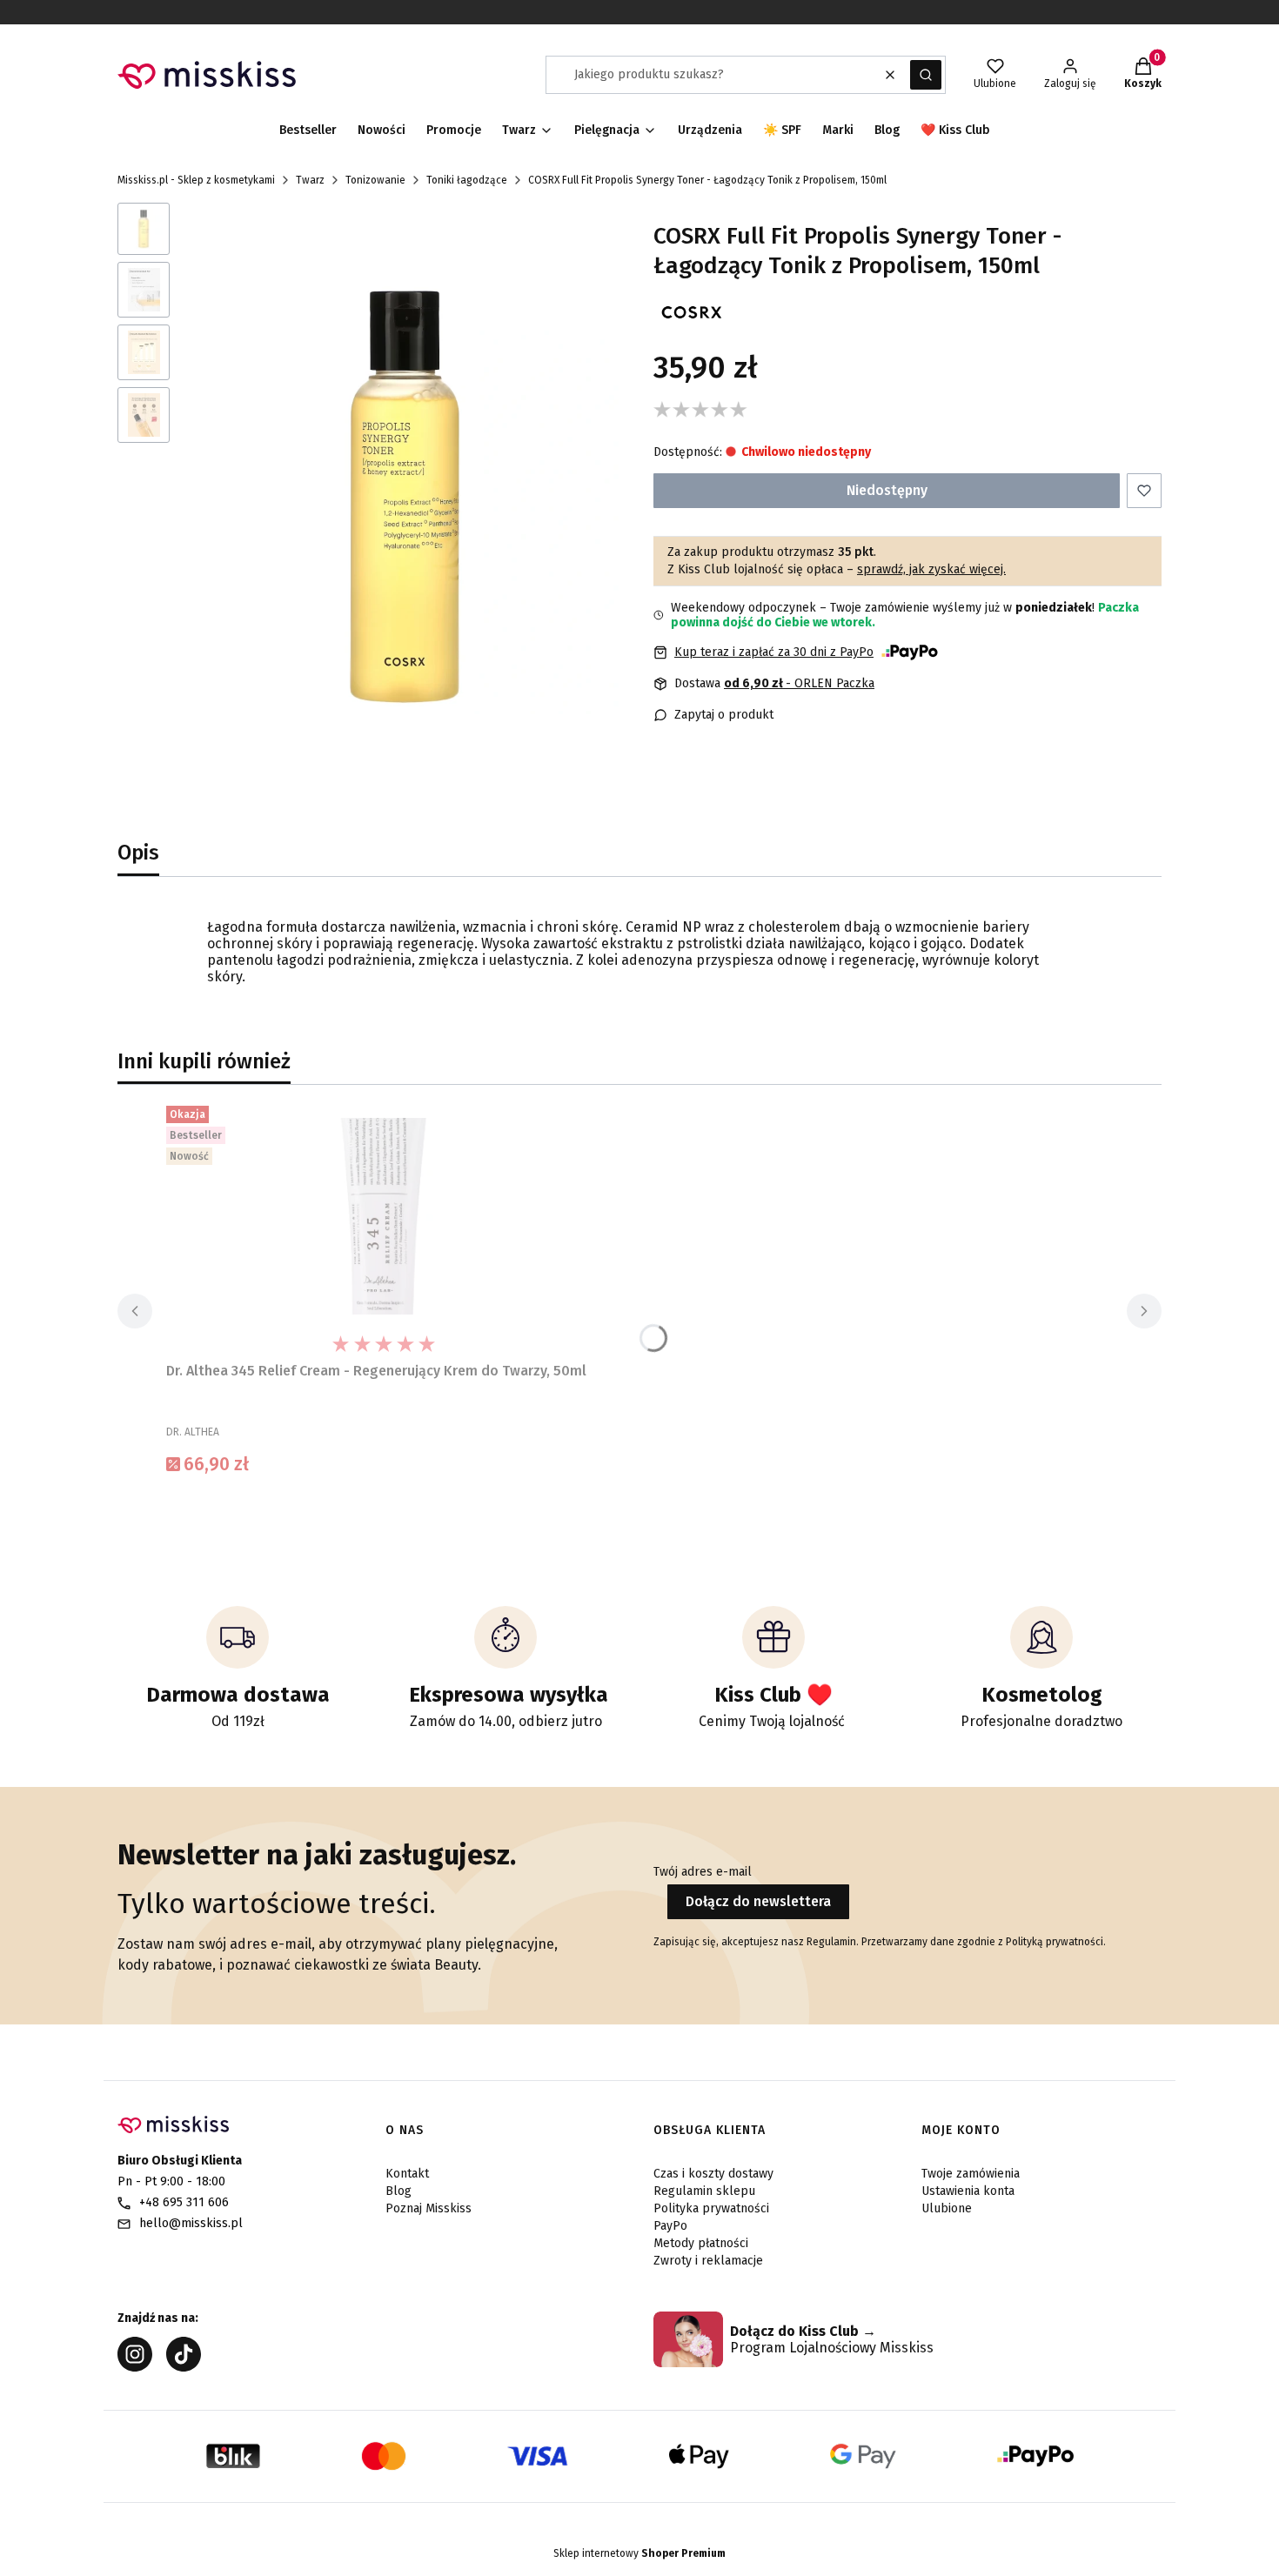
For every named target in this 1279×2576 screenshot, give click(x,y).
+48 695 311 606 (184, 2202)
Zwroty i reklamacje (708, 2261)
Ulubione (947, 2208)
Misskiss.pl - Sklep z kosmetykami (196, 180)
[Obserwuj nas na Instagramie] (135, 2367)
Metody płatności (701, 2243)
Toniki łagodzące (467, 180)
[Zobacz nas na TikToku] (184, 2367)
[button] (926, 75)
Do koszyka (384, 1506)
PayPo (670, 2226)
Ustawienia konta (968, 2191)
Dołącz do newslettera (758, 1901)
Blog (398, 2191)
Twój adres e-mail (703, 1872)
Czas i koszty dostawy (713, 2174)
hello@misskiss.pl (191, 2223)
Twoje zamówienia (971, 2174)
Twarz (310, 180)
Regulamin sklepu (704, 2191)
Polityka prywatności (711, 2208)
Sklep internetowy (639, 2553)
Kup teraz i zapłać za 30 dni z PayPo (774, 652)
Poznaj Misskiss (429, 2208)
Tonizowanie (375, 180)
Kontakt (407, 2174)
